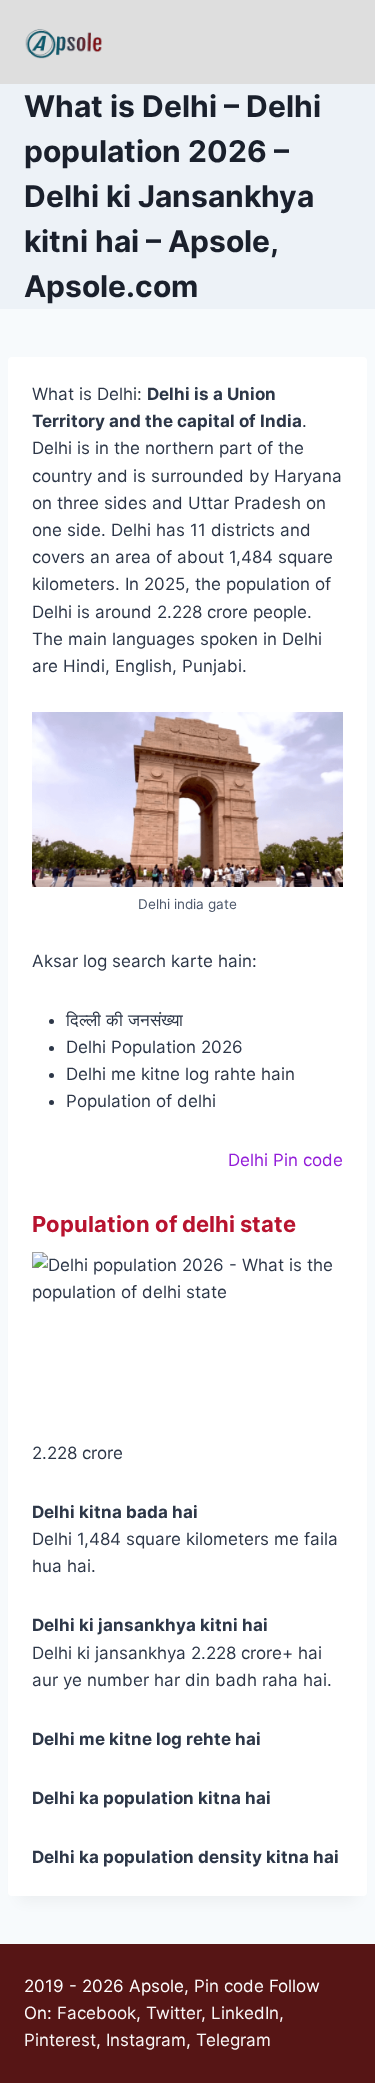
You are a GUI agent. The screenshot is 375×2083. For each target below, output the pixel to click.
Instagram (146, 2040)
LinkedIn (245, 2013)
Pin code (229, 1986)
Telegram (233, 2040)
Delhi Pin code (285, 1160)
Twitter (173, 2013)
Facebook (96, 2013)
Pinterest (60, 2040)
